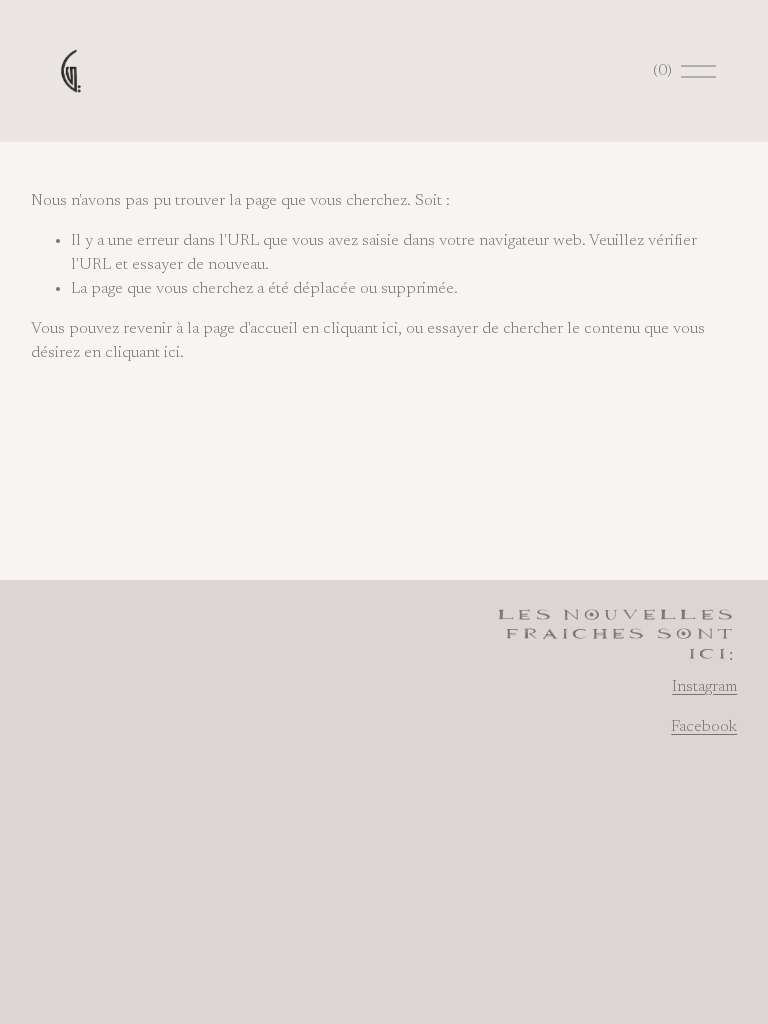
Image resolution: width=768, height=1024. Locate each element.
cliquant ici (360, 329)
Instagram (704, 687)
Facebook (704, 727)
